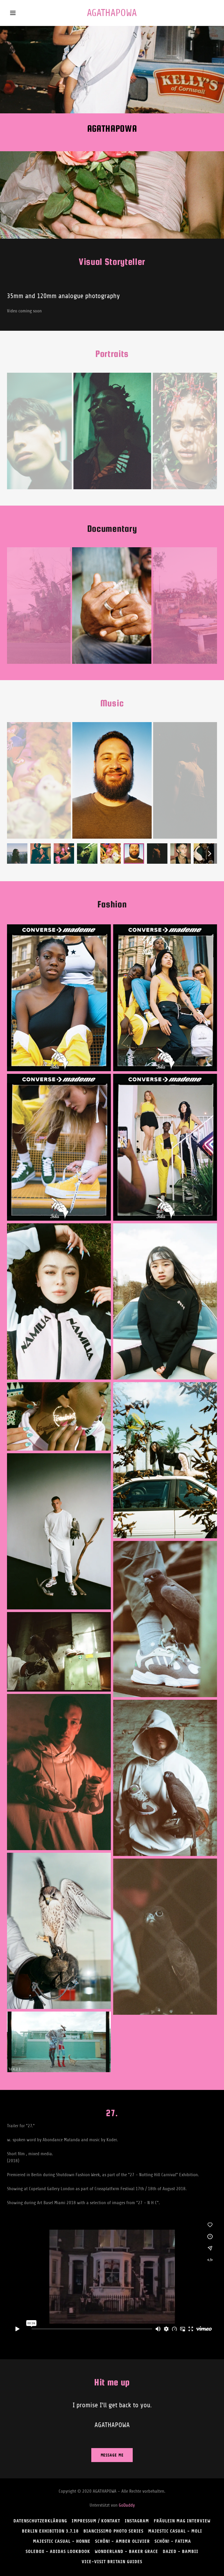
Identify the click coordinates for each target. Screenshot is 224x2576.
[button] (17, 13)
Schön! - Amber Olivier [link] (122, 2541)
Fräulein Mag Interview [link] (182, 2521)
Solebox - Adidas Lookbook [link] (58, 2551)
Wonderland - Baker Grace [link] (126, 2551)
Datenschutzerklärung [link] (40, 2521)
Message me (112, 2455)
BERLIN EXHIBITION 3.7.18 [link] (50, 2531)
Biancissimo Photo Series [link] (113, 2531)
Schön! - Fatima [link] (173, 2541)
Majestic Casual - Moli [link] (175, 2531)
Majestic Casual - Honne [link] (62, 2541)
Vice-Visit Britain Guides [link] (112, 2562)
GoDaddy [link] (127, 2505)
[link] (112, 15)
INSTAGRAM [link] (137, 2521)
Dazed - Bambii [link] (181, 2551)
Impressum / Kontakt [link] (96, 2521)
